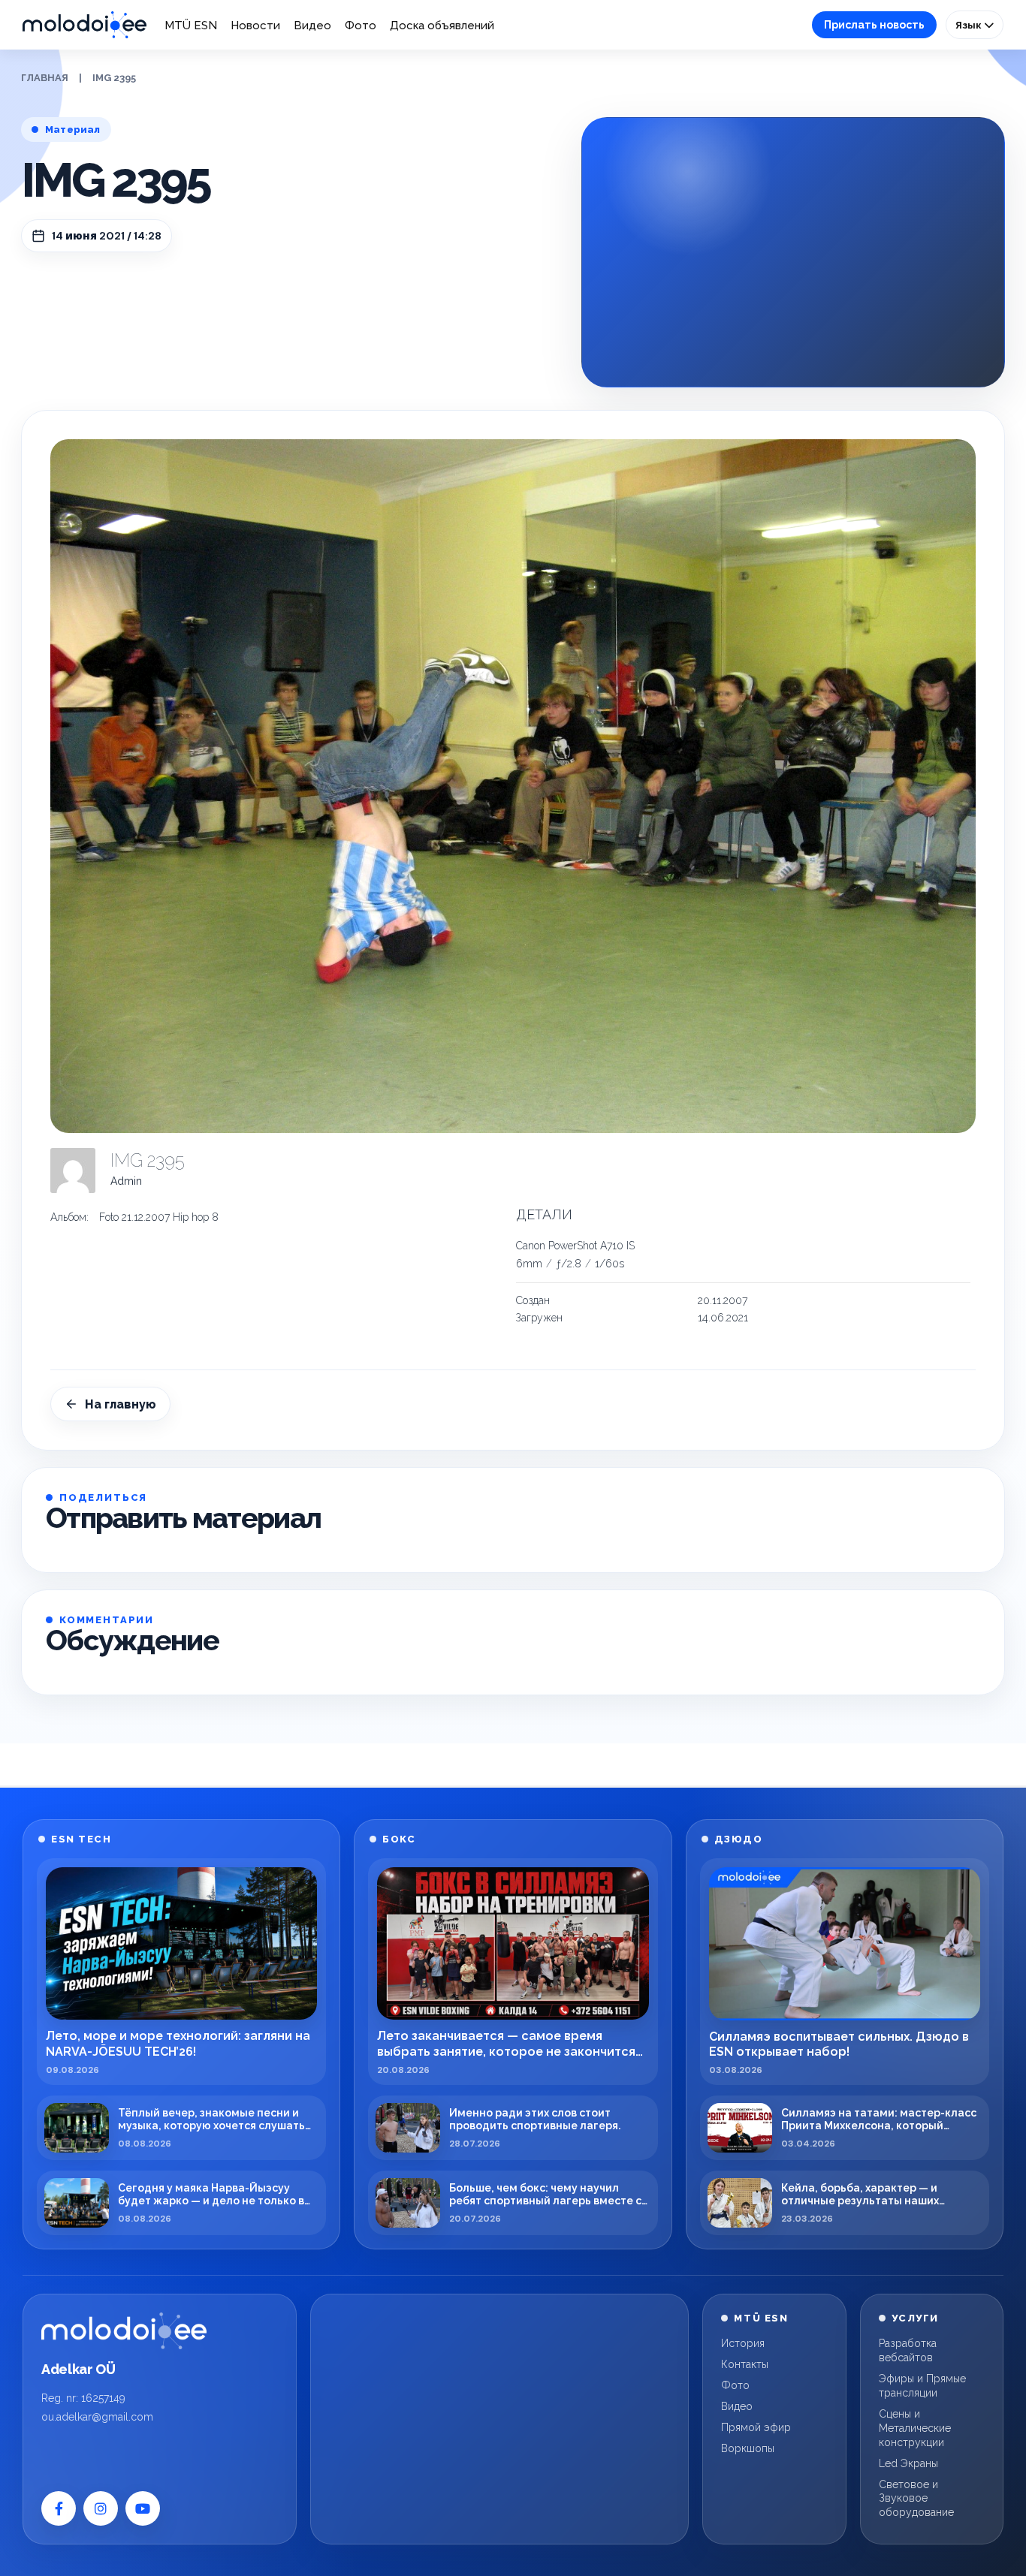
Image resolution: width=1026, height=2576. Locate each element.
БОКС (399, 1839)
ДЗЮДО (739, 1839)
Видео (312, 26)
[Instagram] (101, 2508)
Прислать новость (874, 25)
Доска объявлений (442, 26)
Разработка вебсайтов (908, 2350)
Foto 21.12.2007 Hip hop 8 (159, 1217)
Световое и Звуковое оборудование (916, 2499)
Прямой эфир (756, 2427)
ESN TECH (81, 1839)
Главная (45, 78)
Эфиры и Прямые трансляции (922, 2386)
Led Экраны (908, 2463)
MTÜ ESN (191, 26)
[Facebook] (59, 2508)
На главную (121, 1404)
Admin (126, 1181)
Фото (361, 26)
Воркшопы (748, 2448)
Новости (255, 26)
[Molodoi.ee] (124, 2330)
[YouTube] (143, 2508)
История (743, 2343)
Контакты (745, 2364)
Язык (970, 25)
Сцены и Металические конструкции (915, 2428)
